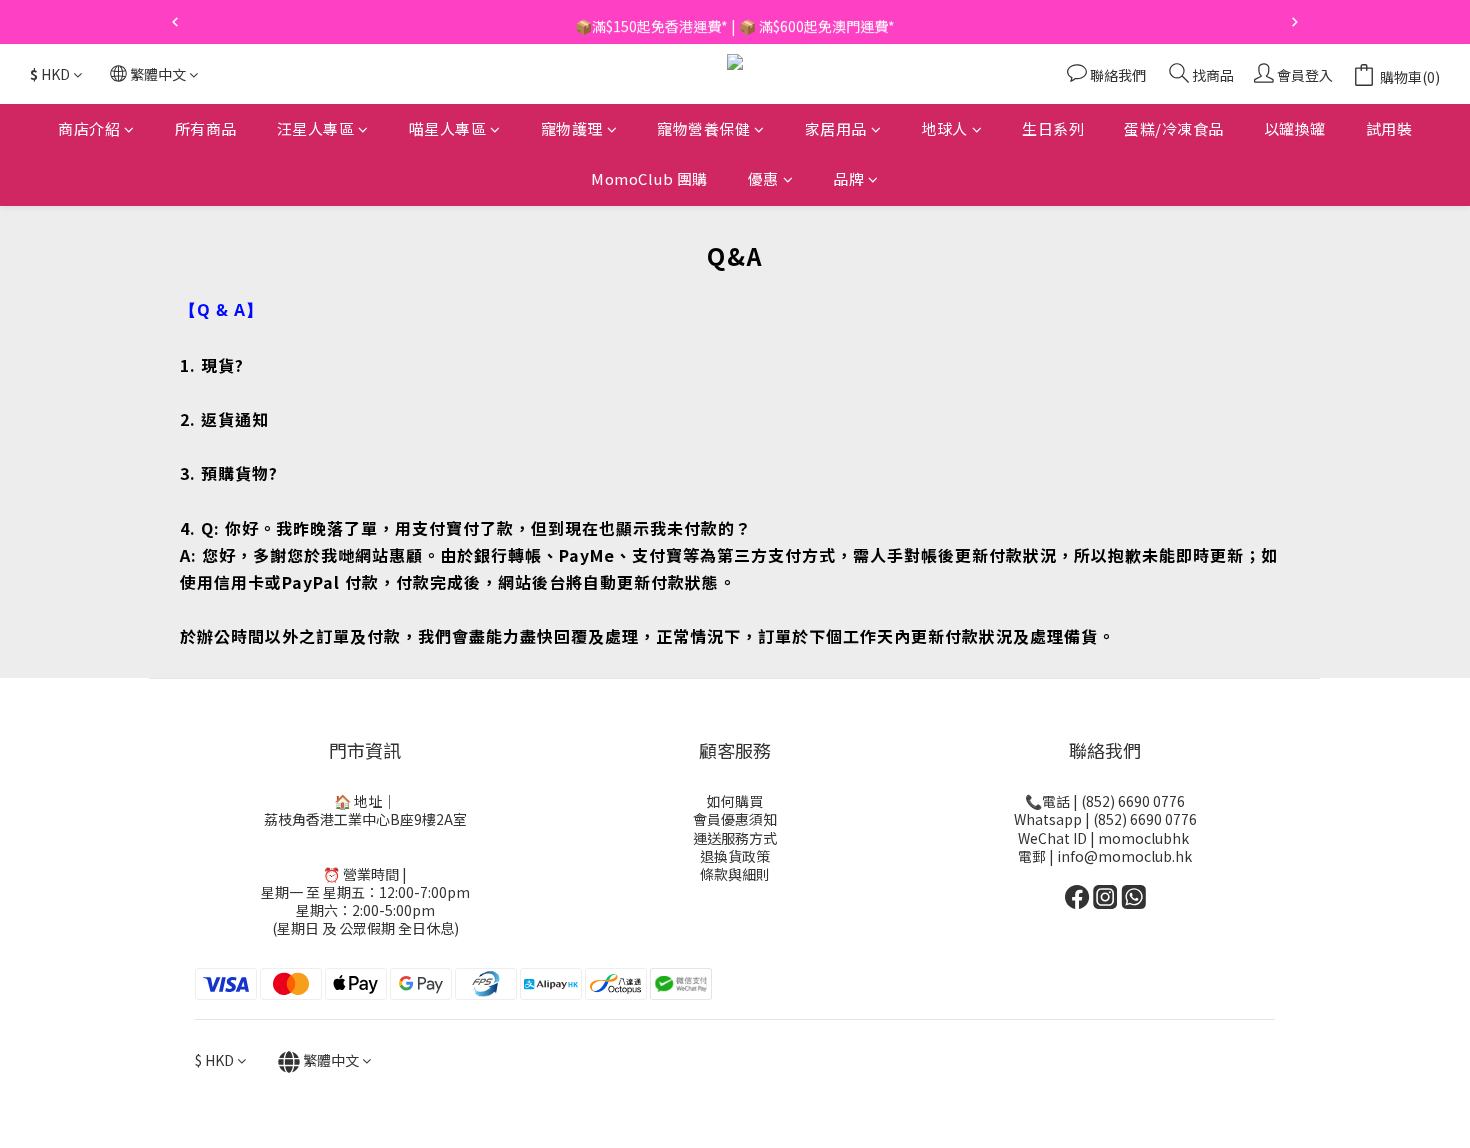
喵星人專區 (448, 128)
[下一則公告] (1295, 22)
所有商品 (206, 128)
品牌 (848, 179)
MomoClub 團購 (649, 179)
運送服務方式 (735, 838)
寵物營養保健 (703, 128)
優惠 (763, 179)
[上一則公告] (175, 22)
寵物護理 (572, 128)
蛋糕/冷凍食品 (1174, 128)
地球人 (944, 128)
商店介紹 (89, 128)
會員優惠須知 (735, 819)
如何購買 (735, 801)
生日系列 (1053, 128)
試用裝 (1389, 128)
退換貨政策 (735, 856)
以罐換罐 (1295, 128)
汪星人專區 (316, 128)
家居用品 (836, 128)
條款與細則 (735, 874)
